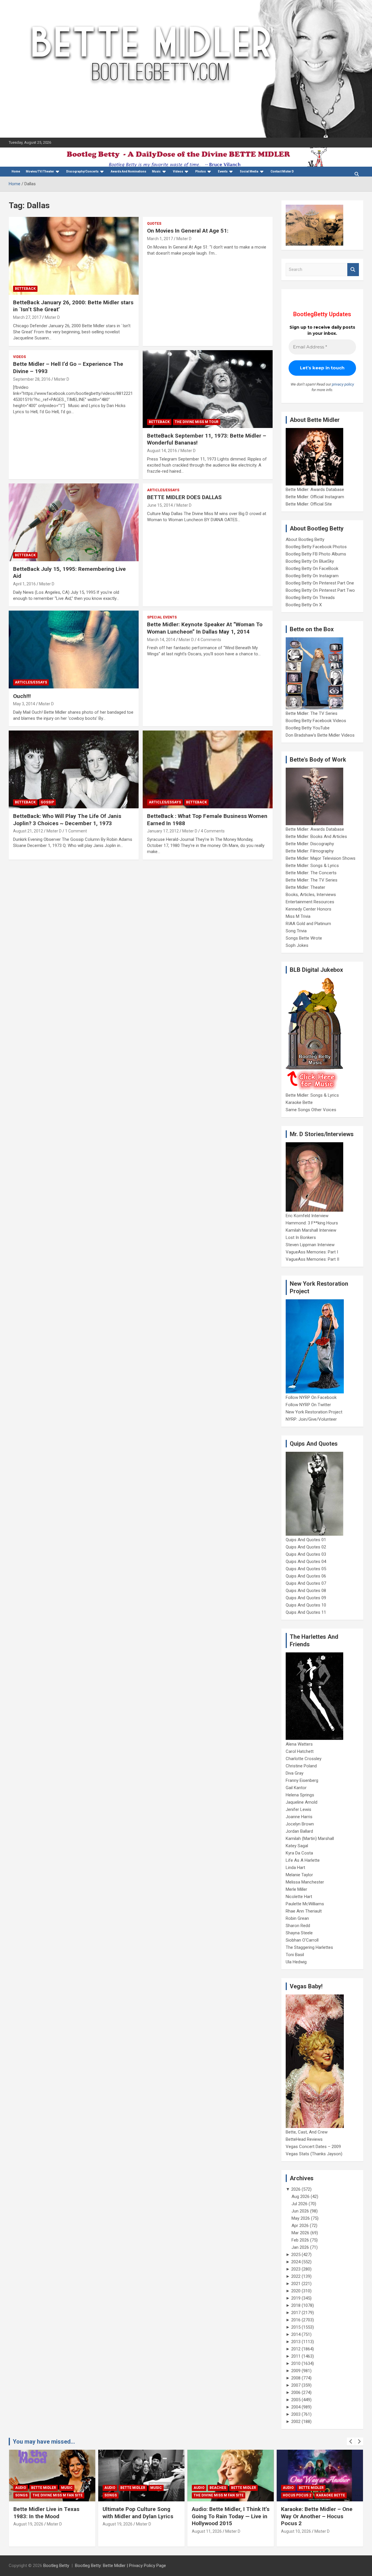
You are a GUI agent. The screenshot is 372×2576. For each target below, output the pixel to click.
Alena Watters (299, 1744)
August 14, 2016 (162, 451)
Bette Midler (44, 2488)
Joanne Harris (299, 1817)
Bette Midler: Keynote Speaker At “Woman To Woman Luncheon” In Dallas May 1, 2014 (205, 628)
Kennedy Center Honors (308, 909)
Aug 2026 (301, 2197)
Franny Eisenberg (302, 1780)
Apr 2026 (300, 2226)
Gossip (47, 802)
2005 (296, 2400)
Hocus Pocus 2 (297, 2495)
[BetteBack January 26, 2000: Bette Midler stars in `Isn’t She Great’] (74, 256)
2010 (296, 2363)
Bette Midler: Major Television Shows (321, 858)
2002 (296, 2422)
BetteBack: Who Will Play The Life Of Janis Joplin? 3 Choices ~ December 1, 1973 (67, 820)
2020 (296, 2291)
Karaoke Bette (299, 1102)
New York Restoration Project (314, 1412)
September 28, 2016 (32, 379)
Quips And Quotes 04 (306, 1562)
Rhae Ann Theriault (304, 1911)
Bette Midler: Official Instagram (315, 497)
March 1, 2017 (160, 239)
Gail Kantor (296, 1788)
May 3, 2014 (24, 704)
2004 (296, 2407)
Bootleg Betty (56, 2566)
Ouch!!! (22, 696)
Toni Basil (295, 1955)
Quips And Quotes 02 (306, 1547)
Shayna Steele (299, 1933)
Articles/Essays (163, 490)
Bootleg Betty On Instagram (312, 576)
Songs (21, 2495)
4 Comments (209, 640)
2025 (296, 2255)
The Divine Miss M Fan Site (58, 2495)
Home (16, 171)
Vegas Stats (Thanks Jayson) (314, 2154)
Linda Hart (295, 1868)
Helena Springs (300, 1795)
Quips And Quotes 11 (306, 1612)
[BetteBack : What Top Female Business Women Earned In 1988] (207, 769)
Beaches (218, 2488)
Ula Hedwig (296, 1962)
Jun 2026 (300, 2211)
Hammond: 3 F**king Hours (312, 1223)
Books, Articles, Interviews (311, 895)
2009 (296, 2371)
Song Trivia (296, 931)
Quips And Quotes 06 (306, 1576)
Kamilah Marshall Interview (311, 1230)
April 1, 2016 (24, 584)
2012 (296, 2349)
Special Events (162, 617)
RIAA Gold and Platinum (308, 924)
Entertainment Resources (310, 902)
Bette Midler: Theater (305, 887)
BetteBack (25, 289)
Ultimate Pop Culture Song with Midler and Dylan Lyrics (138, 2513)
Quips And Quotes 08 (306, 1591)
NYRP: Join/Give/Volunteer (311, 1419)
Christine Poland (301, 1766)
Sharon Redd (298, 1926)
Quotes (154, 224)
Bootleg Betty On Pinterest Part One (320, 583)
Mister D (52, 317)
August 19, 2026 (28, 2524)
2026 (296, 2189)
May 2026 (301, 2218)
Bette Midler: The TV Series (312, 713)
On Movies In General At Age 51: (188, 231)
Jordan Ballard (299, 1831)
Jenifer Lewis (298, 1809)
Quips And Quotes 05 (306, 1569)
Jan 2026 (300, 2247)
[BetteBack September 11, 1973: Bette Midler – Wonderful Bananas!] (207, 389)
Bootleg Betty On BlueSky (310, 561)
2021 (296, 2284)
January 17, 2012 (163, 831)
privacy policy (343, 384)
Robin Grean (297, 1918)
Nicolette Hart (299, 1897)
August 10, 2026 (296, 2531)
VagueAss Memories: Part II (312, 1259)
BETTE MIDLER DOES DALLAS (184, 497)
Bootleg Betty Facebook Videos (316, 721)
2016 (296, 2320)
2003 (296, 2414)
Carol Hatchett (300, 1751)
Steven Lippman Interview (310, 1245)
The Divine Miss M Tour (197, 422)
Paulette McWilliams (305, 1904)
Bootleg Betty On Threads (310, 598)
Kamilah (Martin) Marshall (310, 1839)
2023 (296, 2269)
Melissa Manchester (305, 1882)
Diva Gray (295, 1773)
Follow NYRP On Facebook (311, 1397)
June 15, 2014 (160, 505)
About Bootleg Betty (305, 539)
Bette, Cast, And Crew (307, 2132)
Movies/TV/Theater (40, 171)
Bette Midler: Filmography (310, 851)
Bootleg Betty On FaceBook (312, 569)
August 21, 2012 (28, 831)
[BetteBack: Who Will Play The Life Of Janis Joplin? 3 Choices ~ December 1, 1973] (74, 769)
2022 (296, 2276)
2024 (296, 2262)
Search (353, 270)
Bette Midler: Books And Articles (316, 837)
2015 (296, 2327)
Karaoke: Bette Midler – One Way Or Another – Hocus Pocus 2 (317, 2516)
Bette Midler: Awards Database (315, 490)
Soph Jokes (297, 945)
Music (156, 171)
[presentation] (351, 2442)
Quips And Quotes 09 (306, 1598)
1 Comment (76, 831)
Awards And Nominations (128, 171)
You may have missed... (44, 2442)
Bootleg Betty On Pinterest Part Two (320, 590)
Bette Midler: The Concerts (311, 873)
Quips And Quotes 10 (306, 1605)
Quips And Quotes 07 (306, 1583)
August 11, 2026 (207, 2531)
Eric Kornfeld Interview (307, 1216)
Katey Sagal (297, 1846)
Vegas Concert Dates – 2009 (313, 2147)
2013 (296, 2342)
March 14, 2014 (161, 640)
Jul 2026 (299, 2204)
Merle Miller (296, 1889)
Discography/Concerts (82, 171)
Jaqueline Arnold (302, 1802)
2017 (296, 2313)
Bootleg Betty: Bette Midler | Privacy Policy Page (120, 2566)
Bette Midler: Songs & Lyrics (312, 866)
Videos (178, 171)
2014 (296, 2334)
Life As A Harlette (303, 1860)
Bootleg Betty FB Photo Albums (316, 554)
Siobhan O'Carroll (302, 1940)
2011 (296, 2356)
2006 (296, 2392)
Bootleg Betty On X (304, 605)
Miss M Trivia (298, 916)
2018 (296, 2305)
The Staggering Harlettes (309, 1947)
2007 (296, 2385)
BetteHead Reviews (304, 2139)
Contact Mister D (282, 171)
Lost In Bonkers (301, 1237)
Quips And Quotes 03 (306, 1554)
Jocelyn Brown (300, 1824)
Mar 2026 (300, 2233)
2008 (296, 2378)
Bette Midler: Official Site (309, 504)
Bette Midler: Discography (310, 844)
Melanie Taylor (299, 1875)
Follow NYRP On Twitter (308, 1405)
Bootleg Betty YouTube (308, 728)
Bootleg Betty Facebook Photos (316, 547)
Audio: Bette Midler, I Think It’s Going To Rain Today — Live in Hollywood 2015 (231, 2516)
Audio (21, 2488)
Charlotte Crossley (304, 1759)
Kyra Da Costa (299, 1853)
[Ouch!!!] (74, 650)
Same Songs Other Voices (311, 1110)
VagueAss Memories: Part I (312, 1252)
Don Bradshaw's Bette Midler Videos (320, 735)
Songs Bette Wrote (304, 938)
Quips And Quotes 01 (306, 1540)
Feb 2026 (300, 2240)
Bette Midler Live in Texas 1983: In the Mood (46, 2513)
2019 (296, 2298)
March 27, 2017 (27, 317)
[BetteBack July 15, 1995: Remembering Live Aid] (74, 522)
